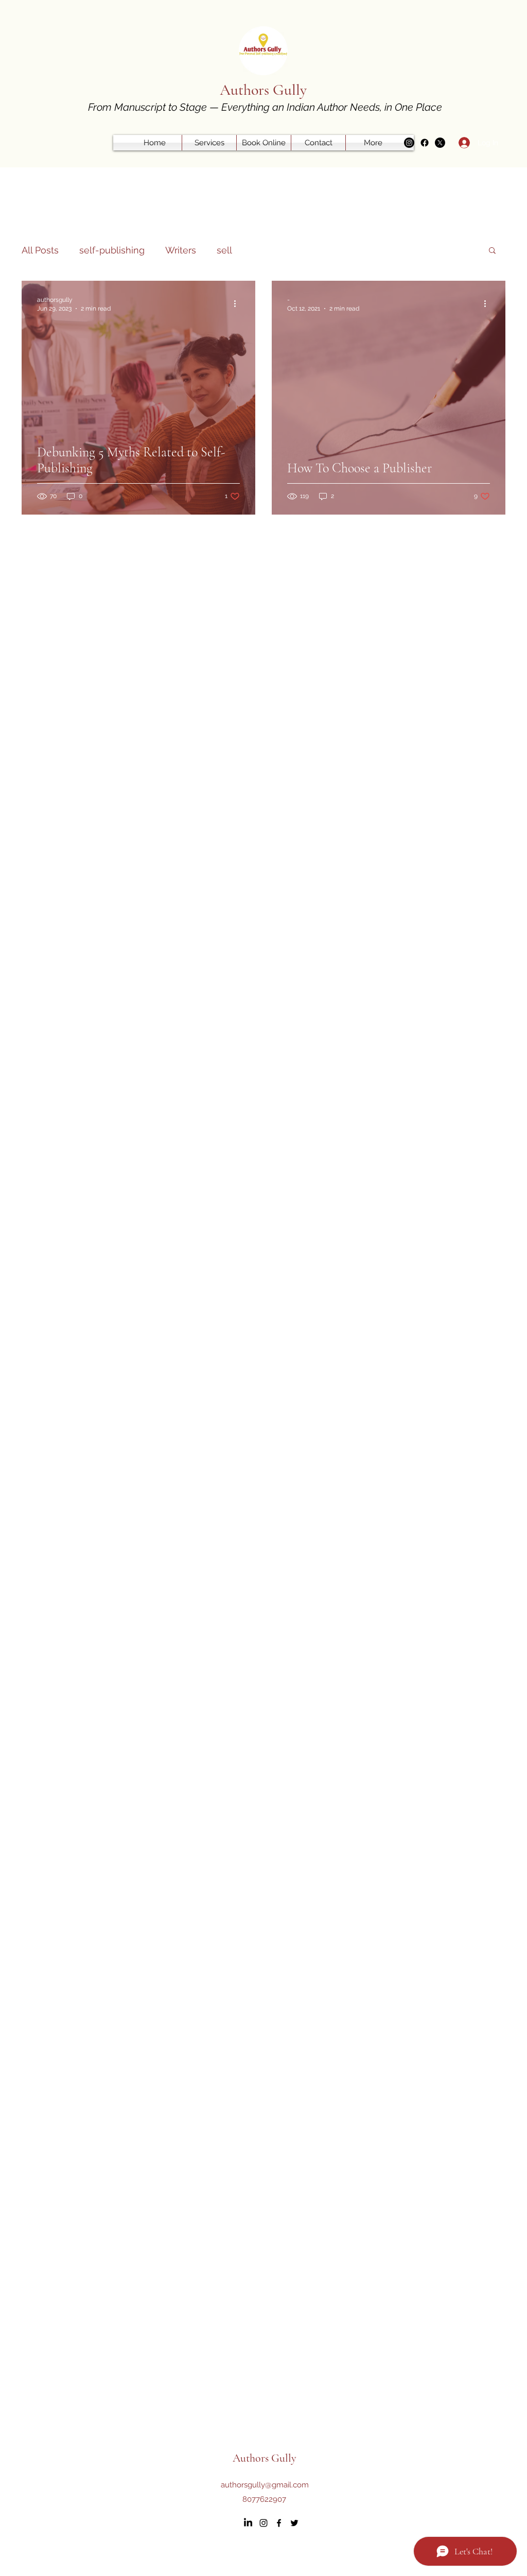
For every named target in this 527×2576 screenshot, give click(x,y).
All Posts (40, 250)
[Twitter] (440, 143)
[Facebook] (425, 143)
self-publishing (112, 250)
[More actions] (238, 303)
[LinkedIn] (248, 2523)
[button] (492, 251)
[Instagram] (409, 143)
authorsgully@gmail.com (265, 2485)
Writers (181, 250)
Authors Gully (263, 90)
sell (224, 250)
